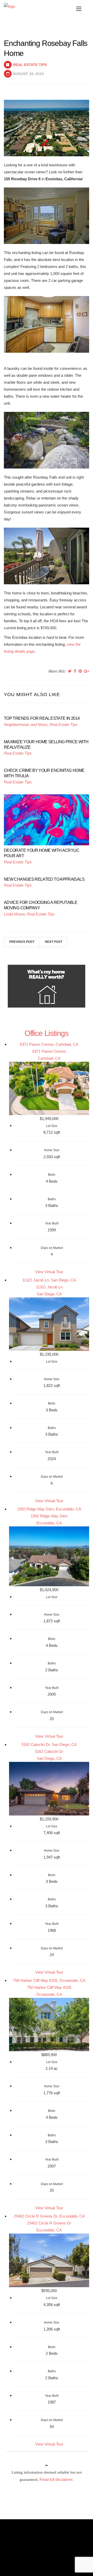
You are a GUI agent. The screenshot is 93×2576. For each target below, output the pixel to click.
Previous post (22, 942)
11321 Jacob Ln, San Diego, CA (49, 1280)
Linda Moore (14, 914)
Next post (54, 942)
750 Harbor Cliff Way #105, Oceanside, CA (49, 1980)
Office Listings (47, 1033)
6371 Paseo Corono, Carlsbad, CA (49, 1044)
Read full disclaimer (56, 2479)
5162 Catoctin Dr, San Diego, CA (49, 1744)
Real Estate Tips (30, 65)
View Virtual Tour (49, 1272)
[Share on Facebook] (75, 671)
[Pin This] (80, 671)
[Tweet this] (70, 671)
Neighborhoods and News (26, 725)
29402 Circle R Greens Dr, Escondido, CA (49, 2216)
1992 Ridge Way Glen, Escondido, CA (49, 1509)
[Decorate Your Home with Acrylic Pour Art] (47, 819)
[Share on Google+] (87, 671)
